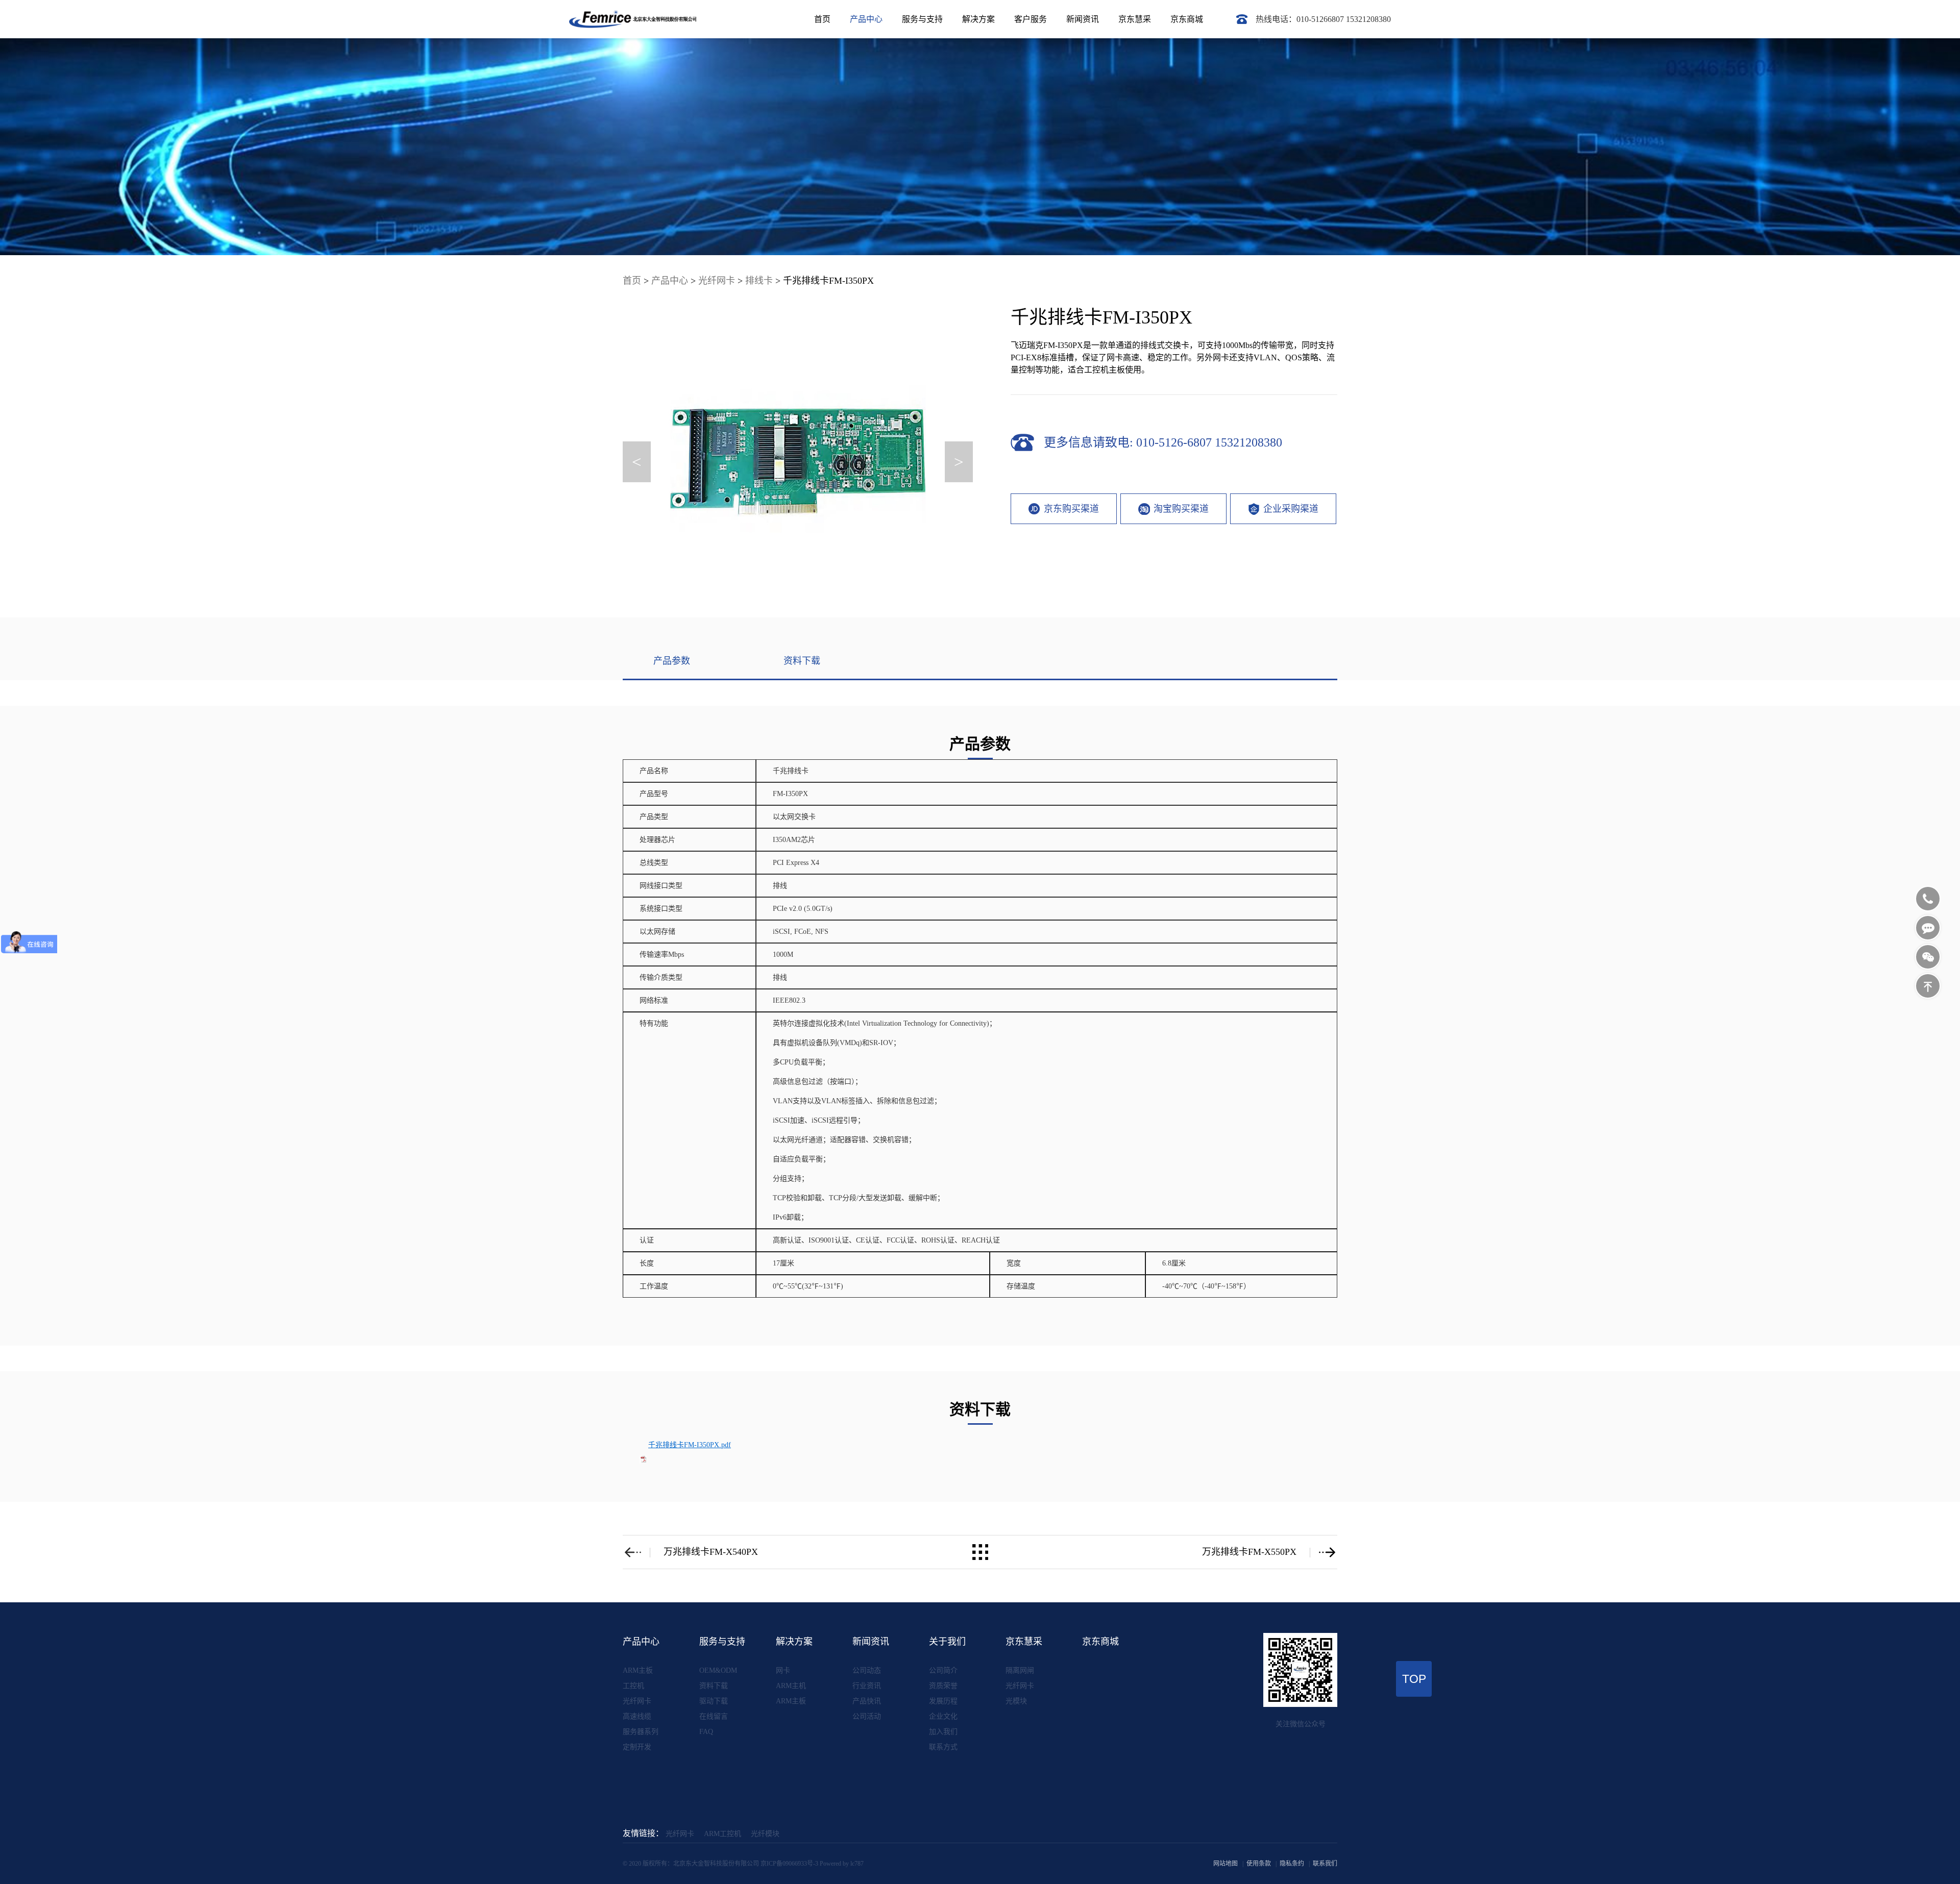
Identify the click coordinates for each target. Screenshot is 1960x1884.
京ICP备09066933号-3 (789, 1864)
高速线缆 (637, 1716)
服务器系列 (641, 1732)
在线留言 (714, 1716)
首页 (822, 19)
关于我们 (947, 1642)
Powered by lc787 (842, 1864)
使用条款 (1259, 1864)
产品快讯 (867, 1701)
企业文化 (943, 1716)
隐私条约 (1292, 1864)
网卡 (783, 1670)
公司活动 (867, 1716)
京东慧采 (1135, 19)
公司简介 (943, 1670)
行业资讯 (867, 1686)
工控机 (633, 1686)
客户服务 (1031, 19)
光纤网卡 (717, 281)
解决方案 (978, 19)
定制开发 (637, 1747)
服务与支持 (922, 19)
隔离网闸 (1020, 1670)
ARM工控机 (722, 1834)
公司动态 (867, 1670)
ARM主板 (638, 1670)
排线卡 (759, 281)
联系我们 (1325, 1864)
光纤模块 (765, 1834)
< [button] (637, 462)
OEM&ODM (718, 1670)
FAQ (706, 1732)
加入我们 (943, 1732)
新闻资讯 (1083, 19)
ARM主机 (791, 1686)
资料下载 (714, 1686)
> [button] (959, 462)
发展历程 (943, 1701)
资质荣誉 (943, 1686)
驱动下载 (714, 1701)
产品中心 (866, 19)
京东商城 (1187, 19)
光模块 (1016, 1701)
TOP (1414, 1679)
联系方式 (943, 1747)
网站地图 (1226, 1864)
